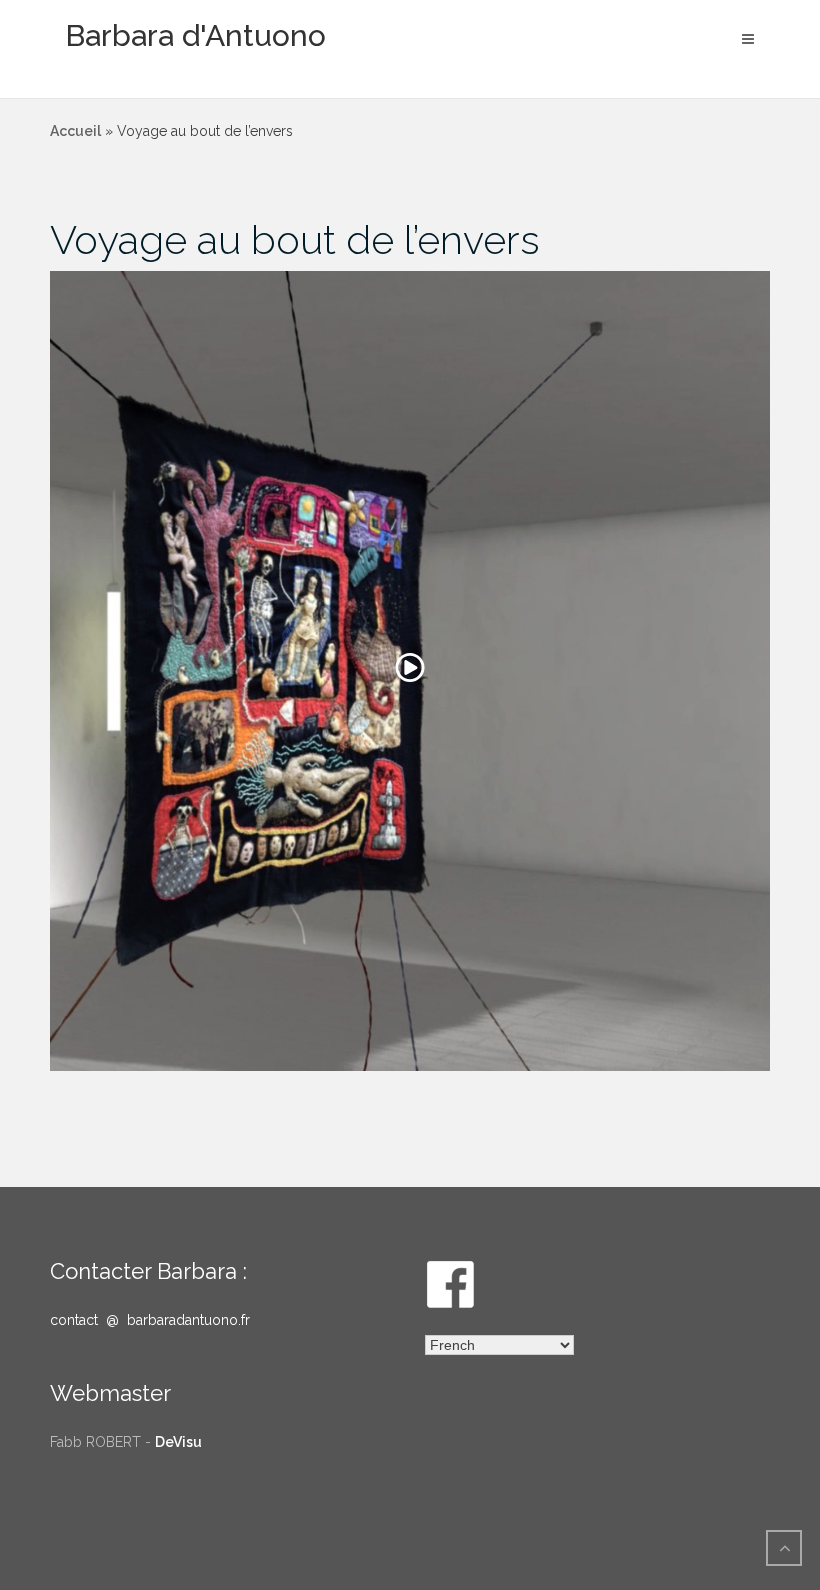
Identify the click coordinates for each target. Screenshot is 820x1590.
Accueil (75, 131)
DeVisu (178, 1442)
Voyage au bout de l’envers (295, 239)
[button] (410, 671)
